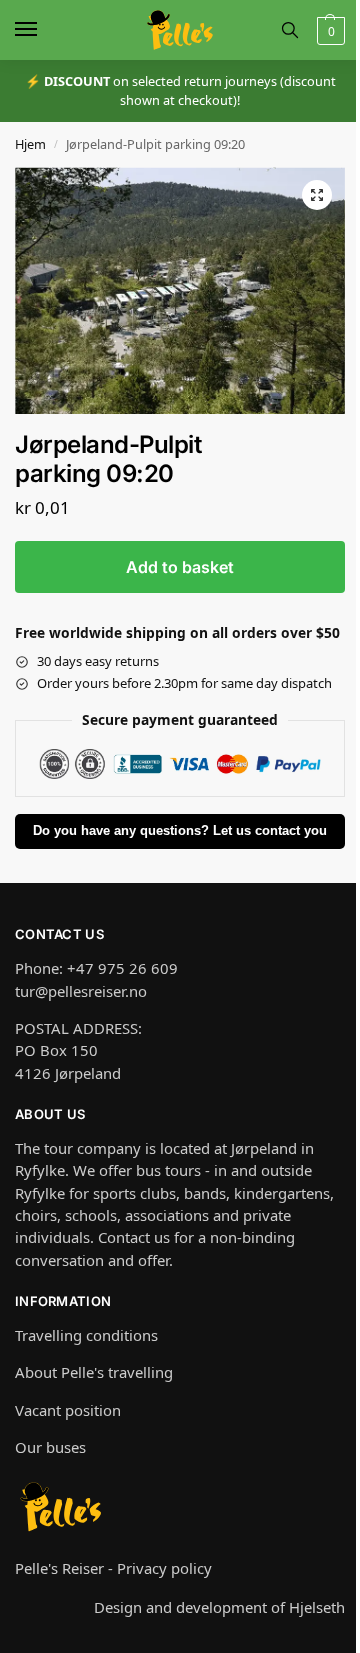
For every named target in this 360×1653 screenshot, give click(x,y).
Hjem (30, 144)
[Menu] (45, 30)
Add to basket (180, 567)
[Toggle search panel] (290, 30)
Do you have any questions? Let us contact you (180, 831)
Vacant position (68, 1410)
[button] (328, 30)
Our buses (50, 1447)
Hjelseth (317, 1607)
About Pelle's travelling (94, 1372)
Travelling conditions (86, 1335)
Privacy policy (164, 1568)
